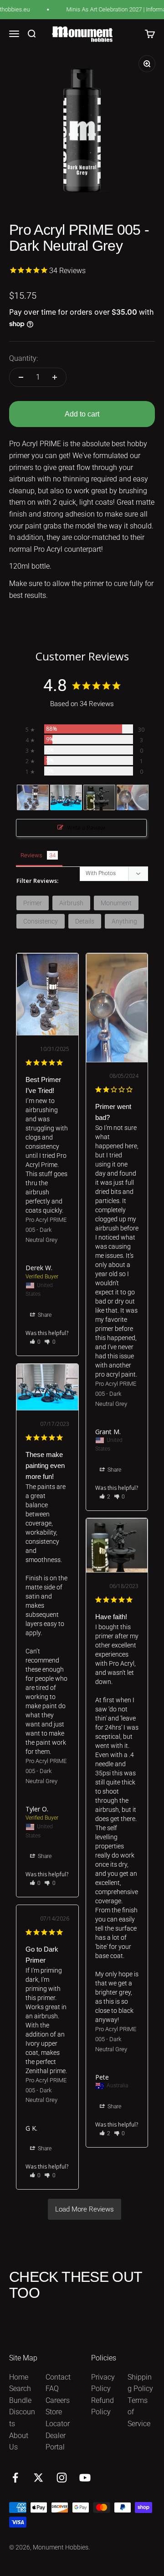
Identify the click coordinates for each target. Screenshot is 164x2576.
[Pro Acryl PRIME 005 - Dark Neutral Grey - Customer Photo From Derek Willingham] (33, 798)
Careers (58, 2400)
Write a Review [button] (86, 828)
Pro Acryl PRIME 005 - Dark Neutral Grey (46, 1230)
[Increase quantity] (55, 377)
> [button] (85, 2209)
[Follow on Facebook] (15, 2478)
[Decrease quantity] (21, 377)
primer (33, 903)
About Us (19, 2441)
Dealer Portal (56, 2441)
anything (124, 921)
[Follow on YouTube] (85, 2478)
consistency (41, 921)
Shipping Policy (140, 2383)
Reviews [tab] (31, 855)
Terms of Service (139, 2412)
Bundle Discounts (22, 2412)
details (85, 921)
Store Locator (58, 2418)
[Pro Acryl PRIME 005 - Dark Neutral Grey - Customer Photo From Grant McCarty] (133, 798)
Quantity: (23, 358)
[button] (35, 1342)
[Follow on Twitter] (38, 2478)
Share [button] (44, 1315)
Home (19, 2377)
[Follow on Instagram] (62, 2478)
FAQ (52, 2389)
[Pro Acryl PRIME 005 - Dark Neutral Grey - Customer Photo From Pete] (99, 798)
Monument (116, 903)
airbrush (71, 903)
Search (20, 2389)
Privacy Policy (103, 2383)
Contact (58, 2377)
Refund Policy (102, 2406)
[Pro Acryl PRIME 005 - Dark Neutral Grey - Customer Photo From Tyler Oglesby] (66, 798)
